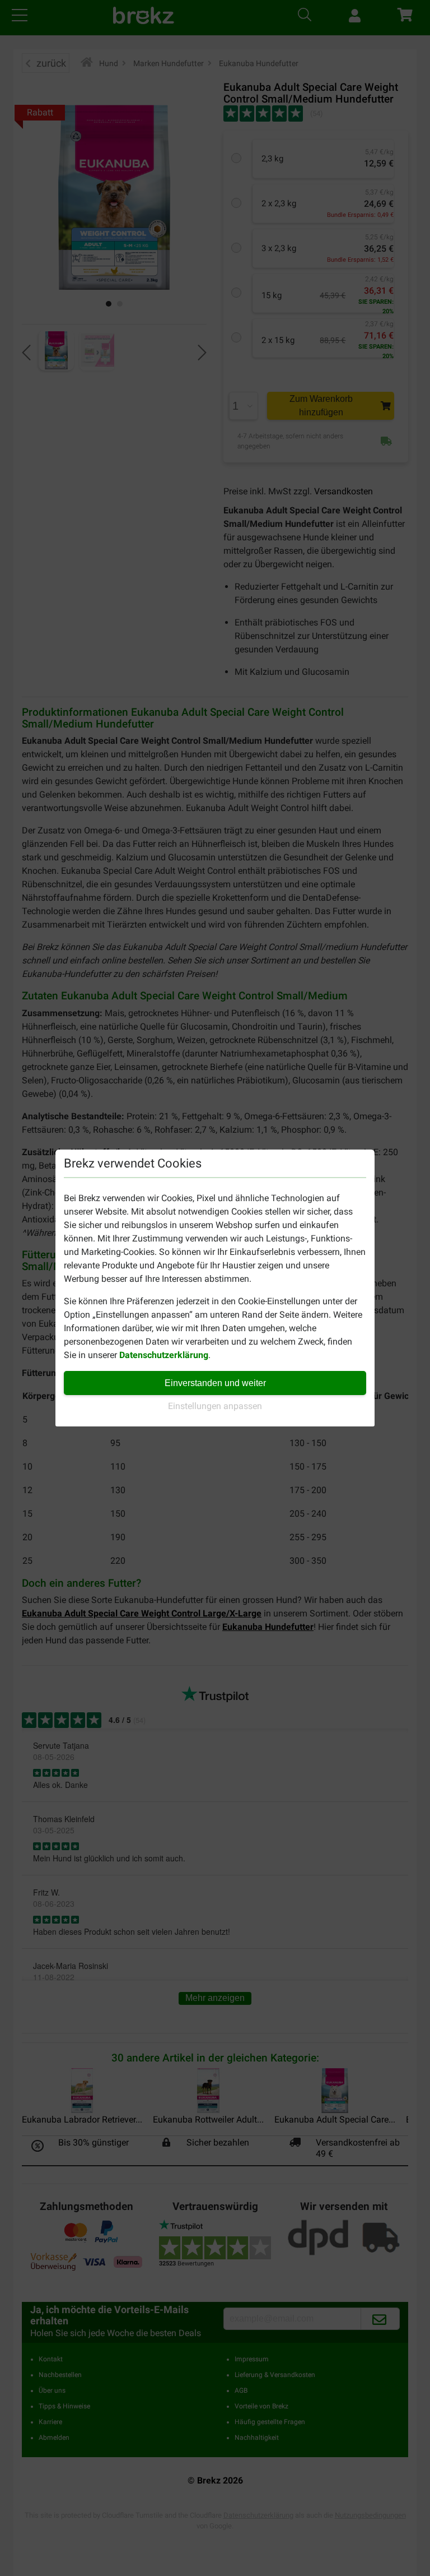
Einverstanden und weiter (215, 1383)
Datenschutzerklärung (164, 1355)
